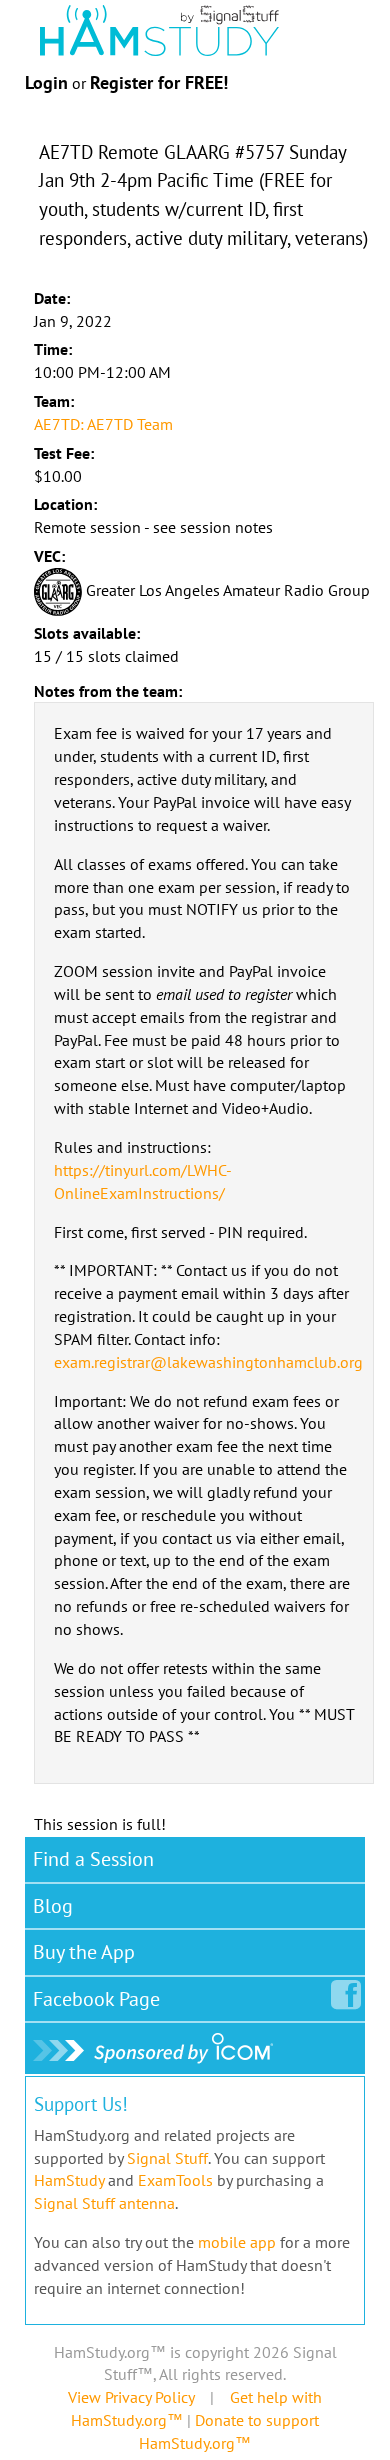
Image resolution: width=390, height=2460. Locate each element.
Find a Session (93, 1859)
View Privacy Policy (131, 2397)
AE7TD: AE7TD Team (103, 424)
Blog (53, 1906)
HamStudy (69, 2180)
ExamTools (175, 2180)
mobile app (237, 2242)
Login (46, 82)
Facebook (96, 1999)
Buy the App (84, 1952)
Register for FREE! (159, 82)
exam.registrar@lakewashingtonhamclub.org (208, 1362)
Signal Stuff (167, 2158)
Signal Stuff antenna (104, 2203)
